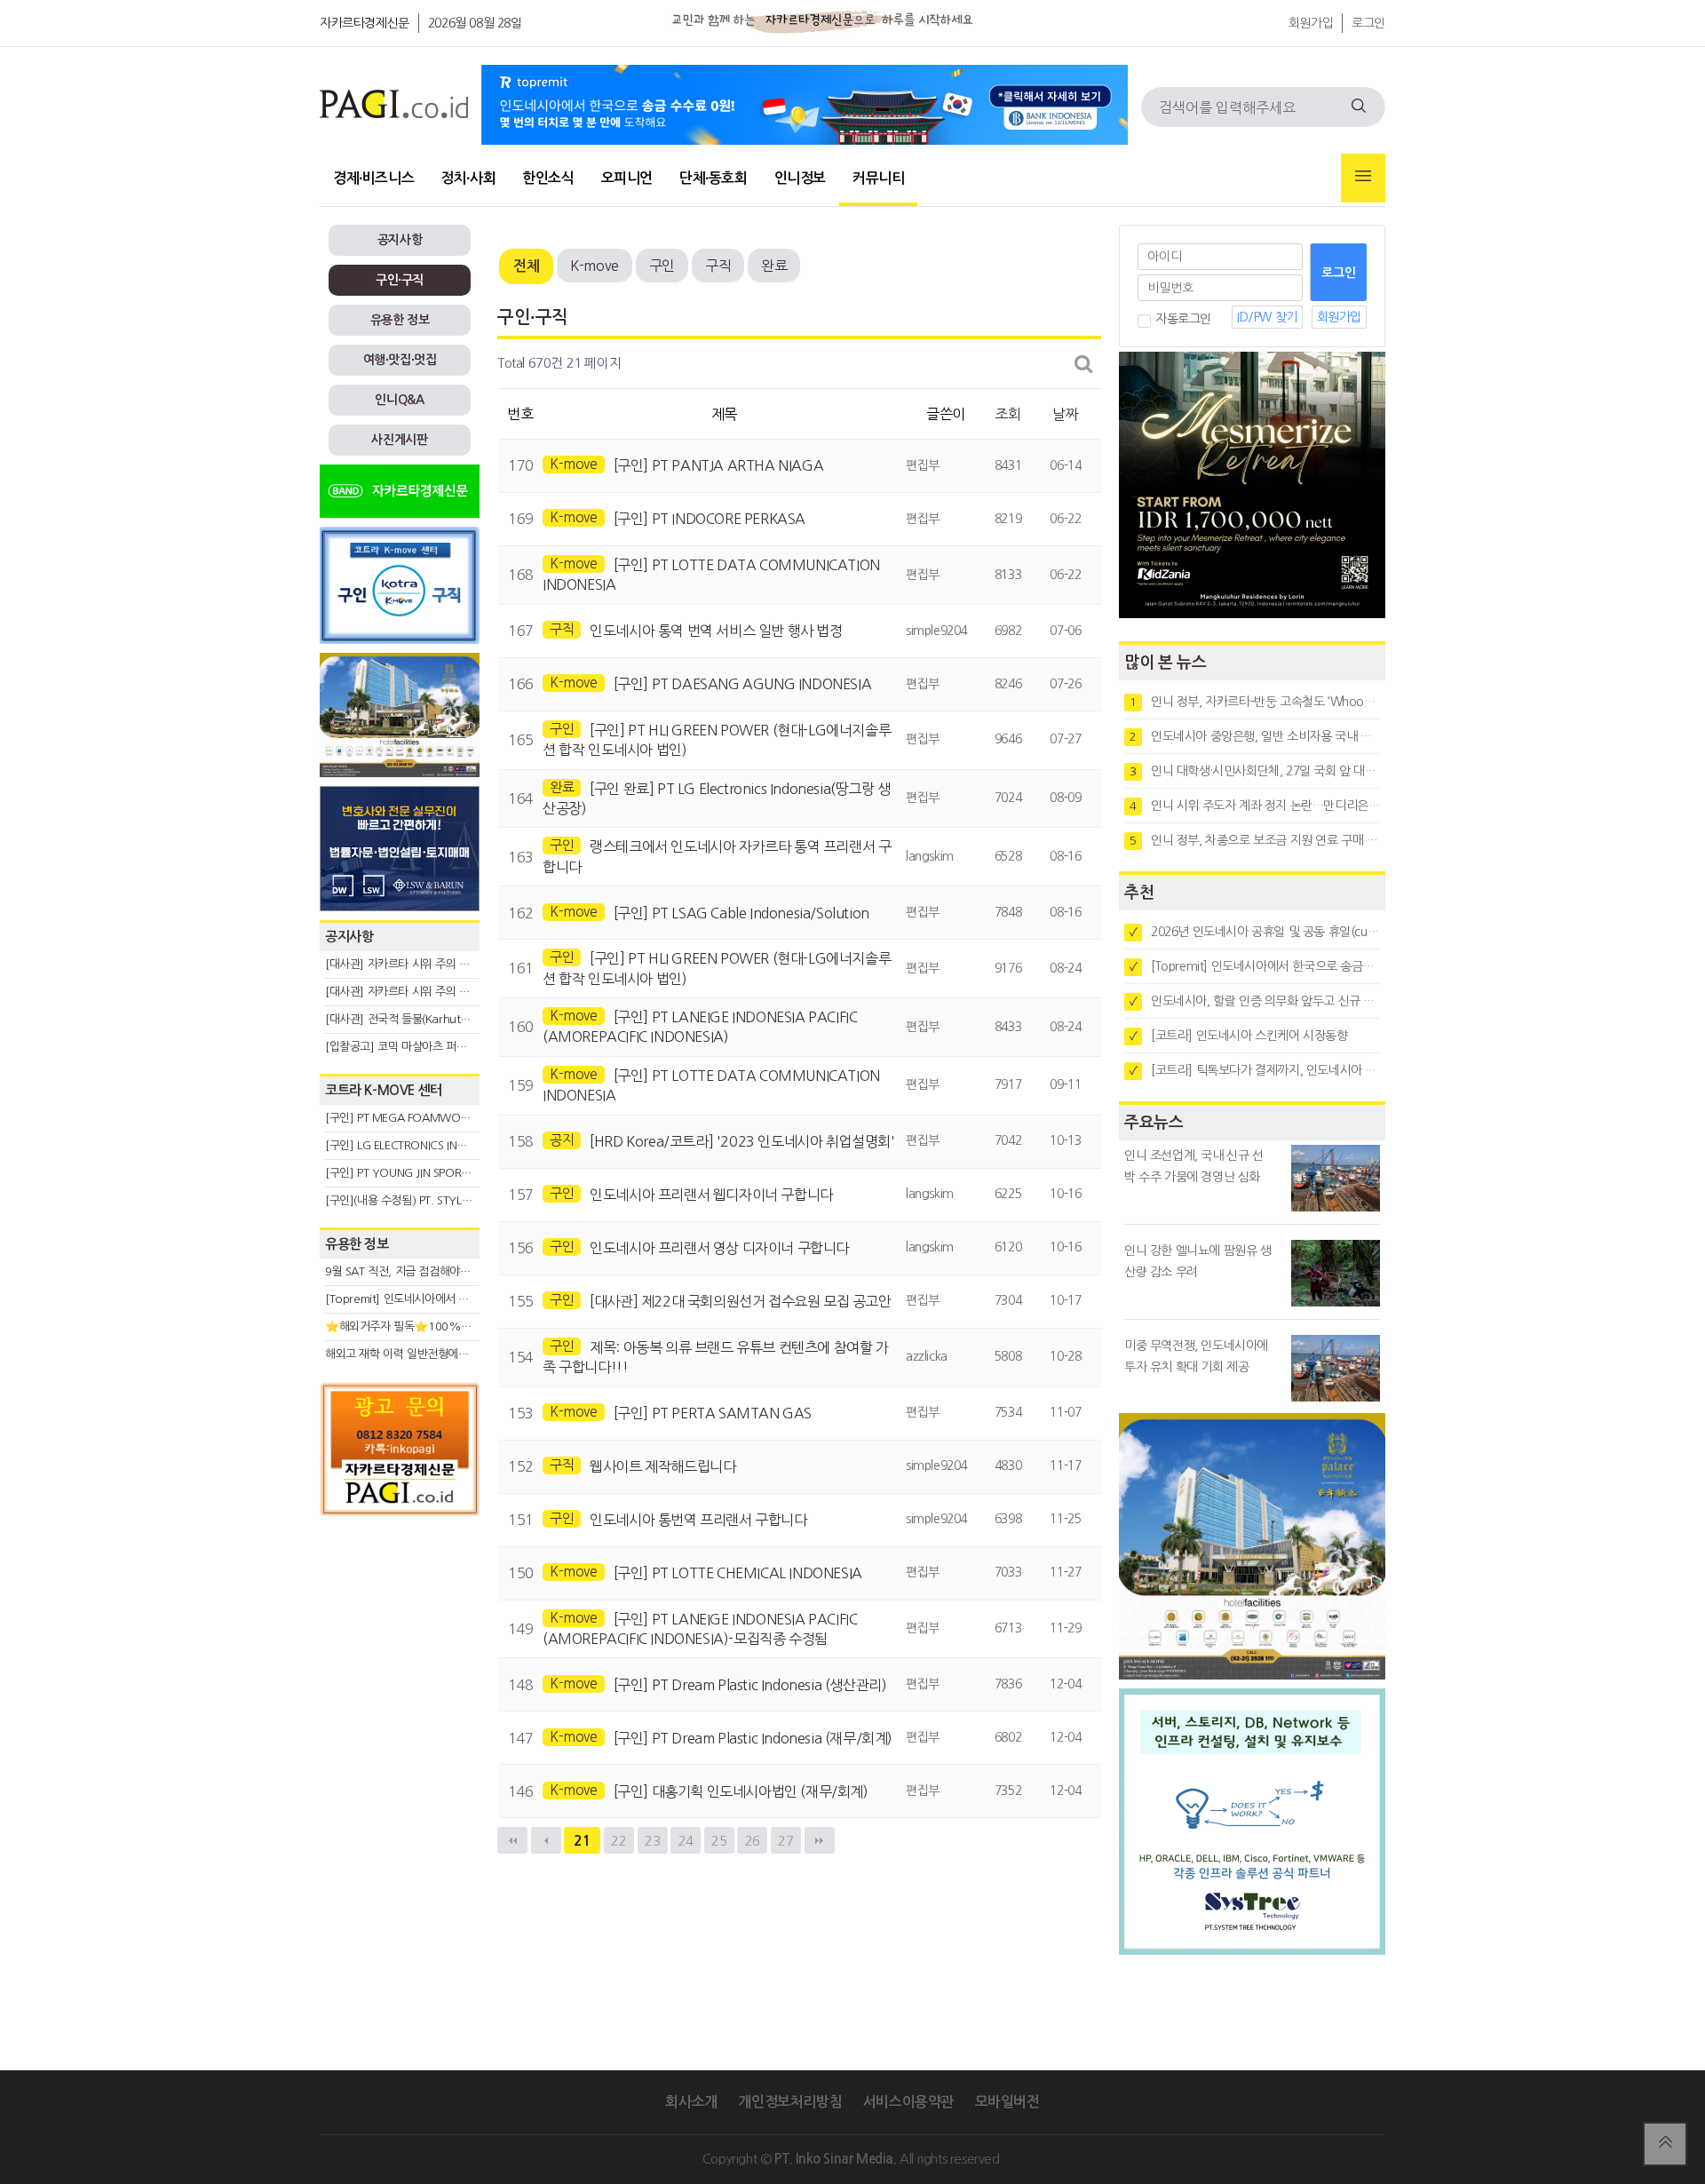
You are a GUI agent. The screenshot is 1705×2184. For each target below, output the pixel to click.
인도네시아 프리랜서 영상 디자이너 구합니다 (719, 1248)
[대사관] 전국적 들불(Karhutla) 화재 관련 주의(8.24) (450, 1019)
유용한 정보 (400, 320)
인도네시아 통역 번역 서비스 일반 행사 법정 (716, 631)
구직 (718, 266)
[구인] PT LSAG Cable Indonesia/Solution (741, 913)
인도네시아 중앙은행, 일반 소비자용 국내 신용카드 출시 (1255, 736)
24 (686, 1841)
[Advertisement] (400, 1685)
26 (753, 1841)
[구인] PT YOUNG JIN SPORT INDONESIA (426, 1173)
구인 (662, 266)
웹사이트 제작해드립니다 (662, 1466)
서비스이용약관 (908, 2102)
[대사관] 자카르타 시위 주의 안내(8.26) (418, 992)
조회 (1007, 414)
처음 (512, 1840)
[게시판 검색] (1084, 364)
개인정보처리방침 (790, 2102)
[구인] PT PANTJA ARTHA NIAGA (719, 465)
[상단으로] (1665, 2144)
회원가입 (1311, 23)
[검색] (1359, 107)
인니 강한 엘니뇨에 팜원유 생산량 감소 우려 (1198, 1261)
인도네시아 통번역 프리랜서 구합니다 (698, 1520)
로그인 (1368, 23)
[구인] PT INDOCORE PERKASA (710, 519)
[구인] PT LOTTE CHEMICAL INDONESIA (738, 1573)
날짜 (1065, 414)
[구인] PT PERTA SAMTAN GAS (713, 1413)
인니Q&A (399, 400)
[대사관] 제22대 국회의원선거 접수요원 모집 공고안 (740, 1301)
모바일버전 (1007, 2102)
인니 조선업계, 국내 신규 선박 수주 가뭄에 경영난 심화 (1194, 1166)
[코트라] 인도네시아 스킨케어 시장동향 (1239, 1036)
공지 (562, 1140)
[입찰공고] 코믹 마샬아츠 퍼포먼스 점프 (418, 1047)
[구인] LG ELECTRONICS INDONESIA (414, 1145)
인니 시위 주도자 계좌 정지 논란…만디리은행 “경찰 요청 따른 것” (1255, 806)
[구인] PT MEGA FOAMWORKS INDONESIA (432, 1118)
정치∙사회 (468, 178)
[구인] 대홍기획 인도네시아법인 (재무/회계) (741, 1791)
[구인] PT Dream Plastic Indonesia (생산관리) (750, 1685)
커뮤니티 (878, 178)
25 (719, 1841)
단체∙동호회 (714, 178)
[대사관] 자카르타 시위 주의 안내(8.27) (418, 964)
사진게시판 (399, 440)
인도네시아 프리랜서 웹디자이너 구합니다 (711, 1195)
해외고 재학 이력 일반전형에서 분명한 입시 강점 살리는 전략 (467, 1354)
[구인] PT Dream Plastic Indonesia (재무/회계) (753, 1738)
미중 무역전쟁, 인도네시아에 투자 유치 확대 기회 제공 (1196, 1356)
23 (652, 1841)
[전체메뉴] (1363, 178)
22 (619, 1841)
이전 (546, 1840)
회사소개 (691, 2102)
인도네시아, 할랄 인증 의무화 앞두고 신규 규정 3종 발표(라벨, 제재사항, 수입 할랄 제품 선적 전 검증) (1255, 1001)
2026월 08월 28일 (475, 23)
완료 (774, 266)
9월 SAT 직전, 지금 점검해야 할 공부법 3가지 (432, 1271)
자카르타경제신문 (365, 23)
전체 (526, 266)
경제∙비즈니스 (373, 178)
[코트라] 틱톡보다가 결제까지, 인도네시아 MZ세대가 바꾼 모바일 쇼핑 (1255, 1070)
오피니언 (627, 178)
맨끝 (820, 1840)
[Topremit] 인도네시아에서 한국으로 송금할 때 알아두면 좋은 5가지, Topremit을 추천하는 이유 (1255, 966)
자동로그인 (1183, 319)
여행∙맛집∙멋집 (400, 360)
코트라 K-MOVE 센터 (384, 1090)
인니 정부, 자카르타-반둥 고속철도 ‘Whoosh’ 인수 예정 (1255, 702)
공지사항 (400, 240)
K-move (595, 266)
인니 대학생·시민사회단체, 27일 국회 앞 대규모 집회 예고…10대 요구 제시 (1255, 771)
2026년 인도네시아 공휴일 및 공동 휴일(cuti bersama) (1255, 932)
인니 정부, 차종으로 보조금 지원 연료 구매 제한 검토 (1255, 840)
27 (785, 1841)
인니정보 (800, 178)
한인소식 (548, 178)
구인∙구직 (400, 280)
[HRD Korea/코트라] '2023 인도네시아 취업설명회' (742, 1141)
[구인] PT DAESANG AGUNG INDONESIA (743, 684)
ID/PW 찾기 (1267, 317)
